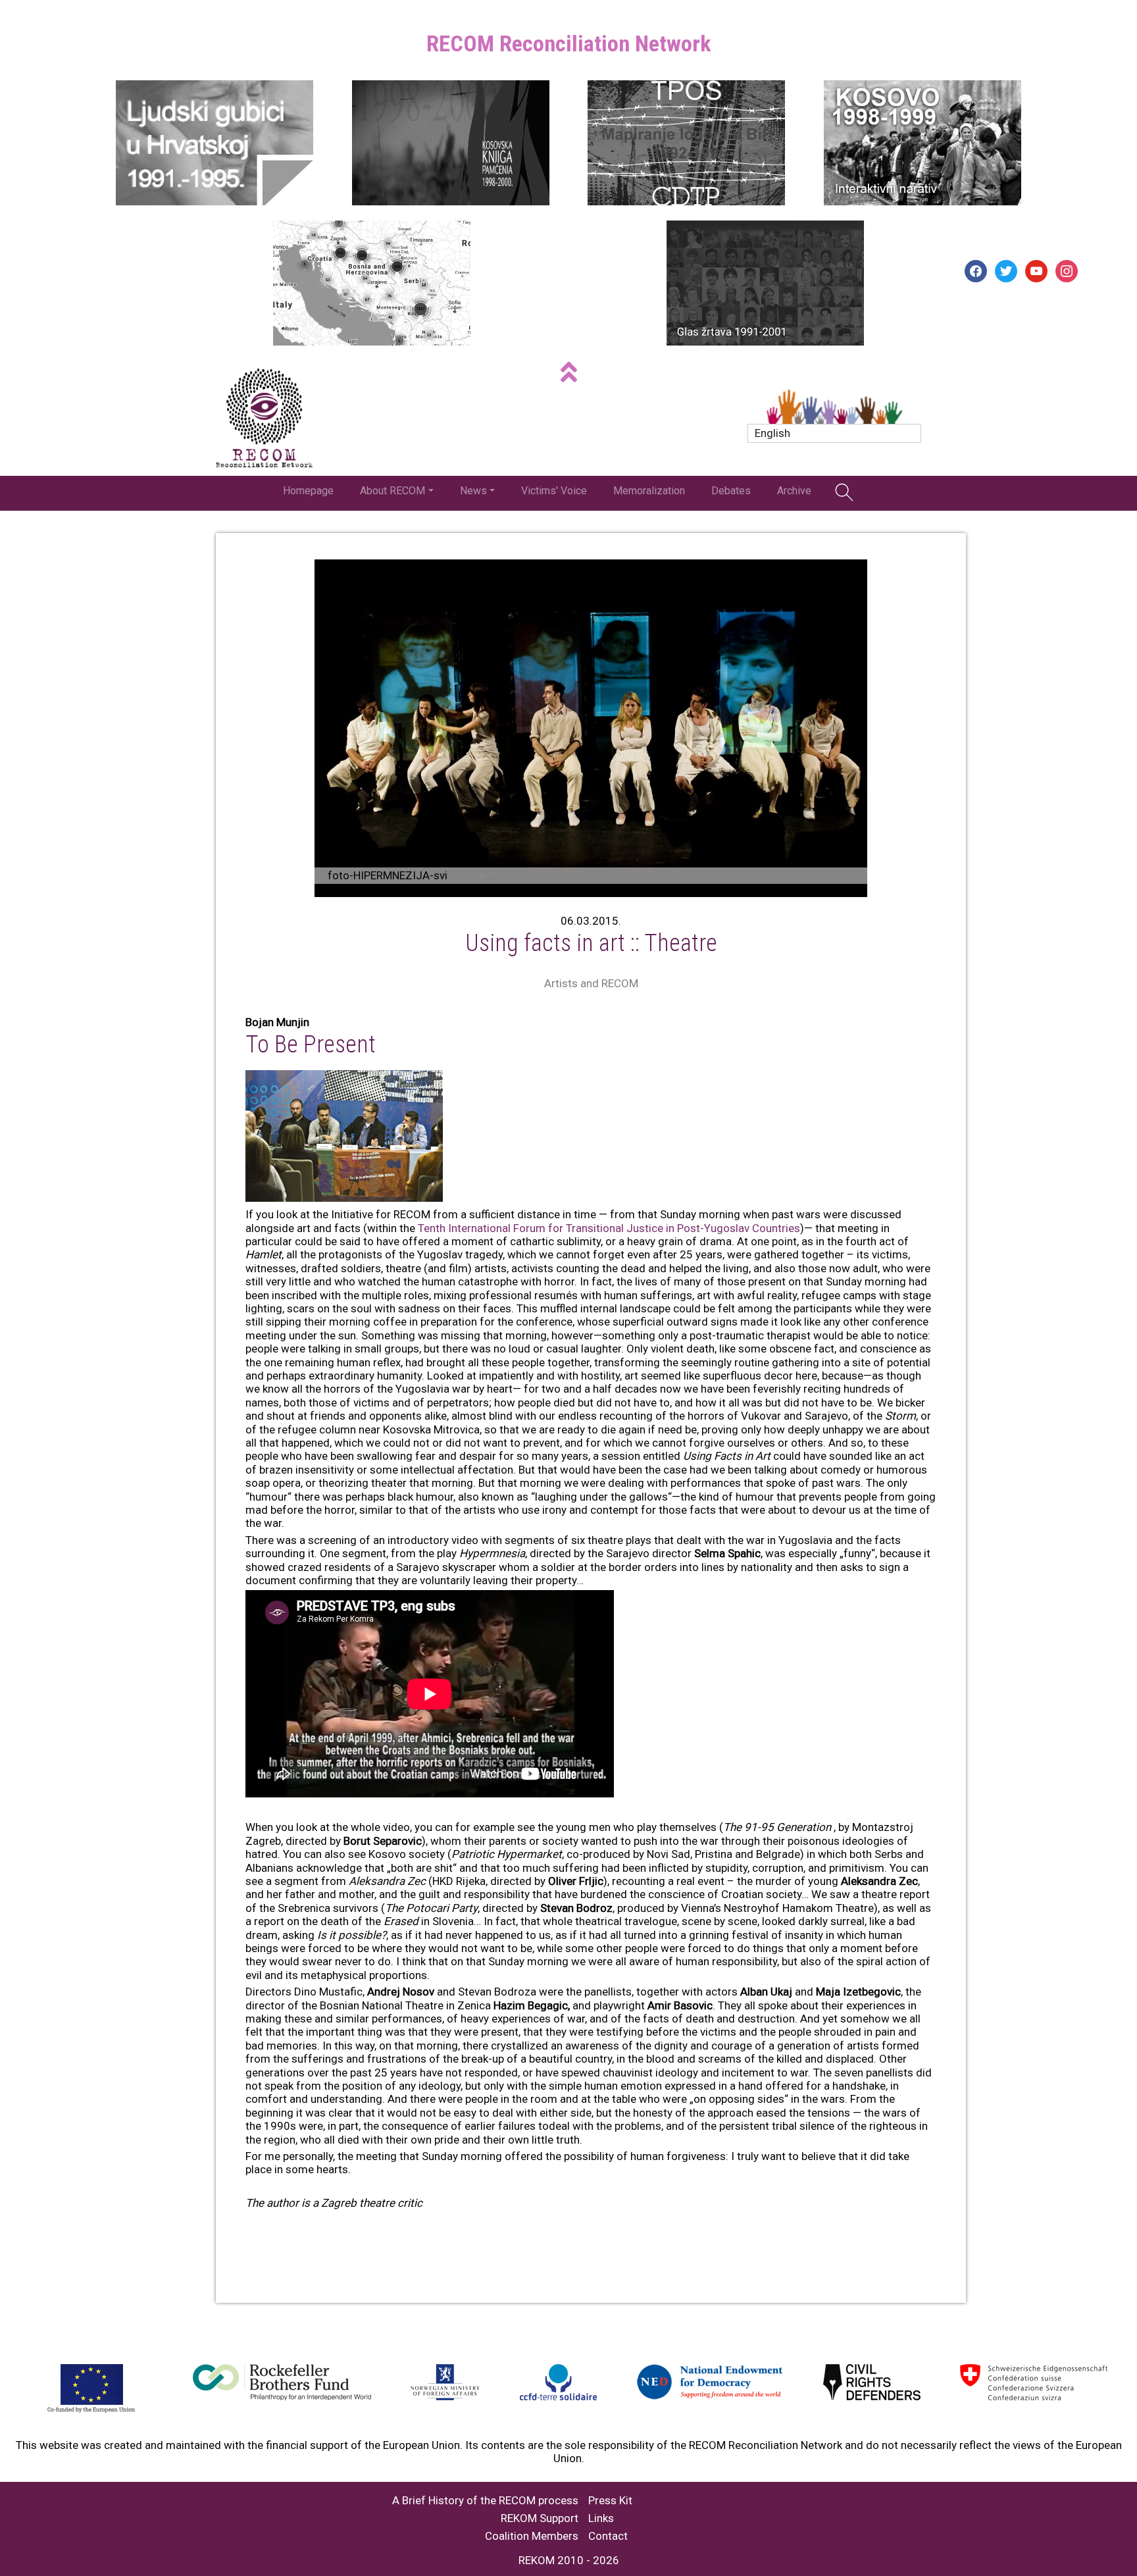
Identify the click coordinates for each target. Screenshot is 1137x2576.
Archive (794, 491)
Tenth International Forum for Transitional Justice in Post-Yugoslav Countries (609, 1228)
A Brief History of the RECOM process (485, 2501)
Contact (608, 2536)
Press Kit (610, 2501)
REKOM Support (540, 2518)
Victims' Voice (554, 491)
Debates (731, 491)
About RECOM (392, 491)
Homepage (308, 491)
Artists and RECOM (591, 983)
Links (601, 2518)
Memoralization (649, 491)
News (473, 491)
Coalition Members (532, 2536)
